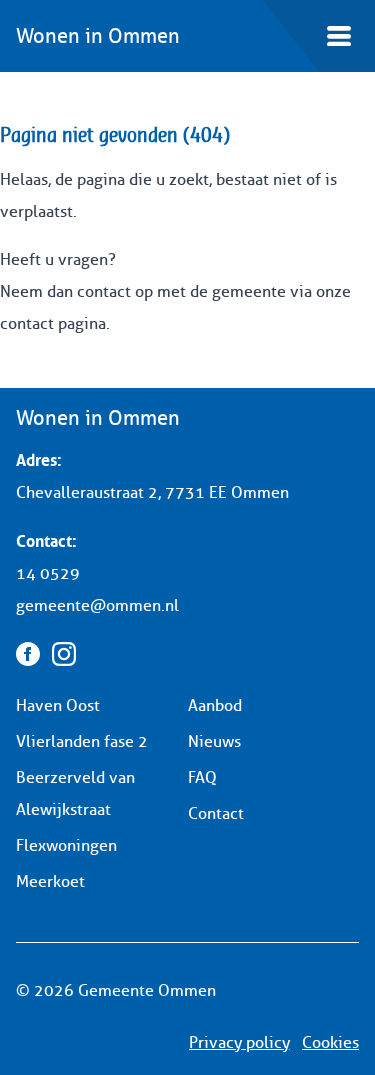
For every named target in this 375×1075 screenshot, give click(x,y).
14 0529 (48, 573)
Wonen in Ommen (98, 36)
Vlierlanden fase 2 (82, 741)
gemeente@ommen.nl (97, 605)
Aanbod (215, 705)
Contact (216, 813)
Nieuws (214, 741)
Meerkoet (50, 881)
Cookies (330, 1042)
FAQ (202, 777)
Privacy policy (239, 1042)
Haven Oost (58, 705)
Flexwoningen (66, 845)
